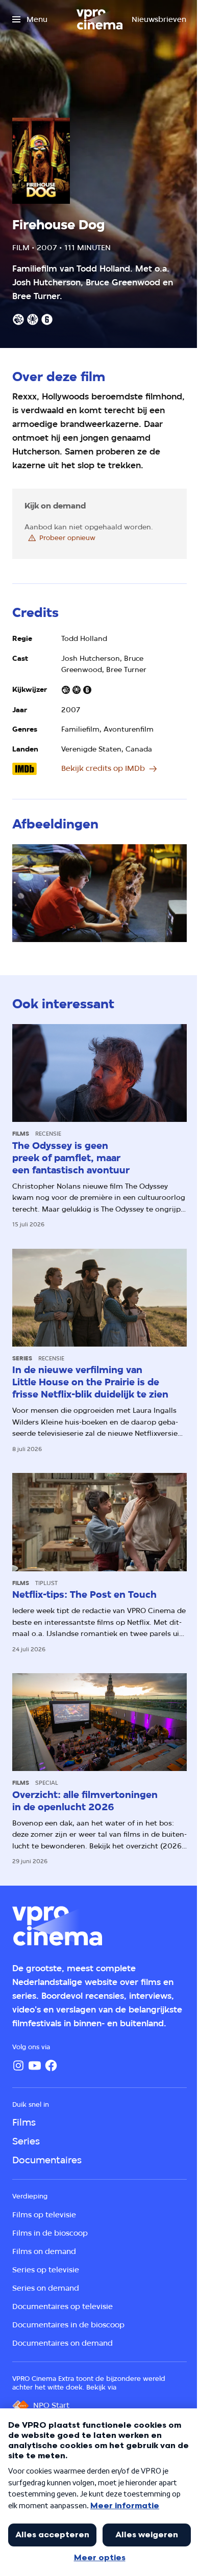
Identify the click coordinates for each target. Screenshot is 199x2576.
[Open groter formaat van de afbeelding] (99, 893)
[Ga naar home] (99, 19)
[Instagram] (18, 2065)
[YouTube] (35, 2065)
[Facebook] (51, 2065)
